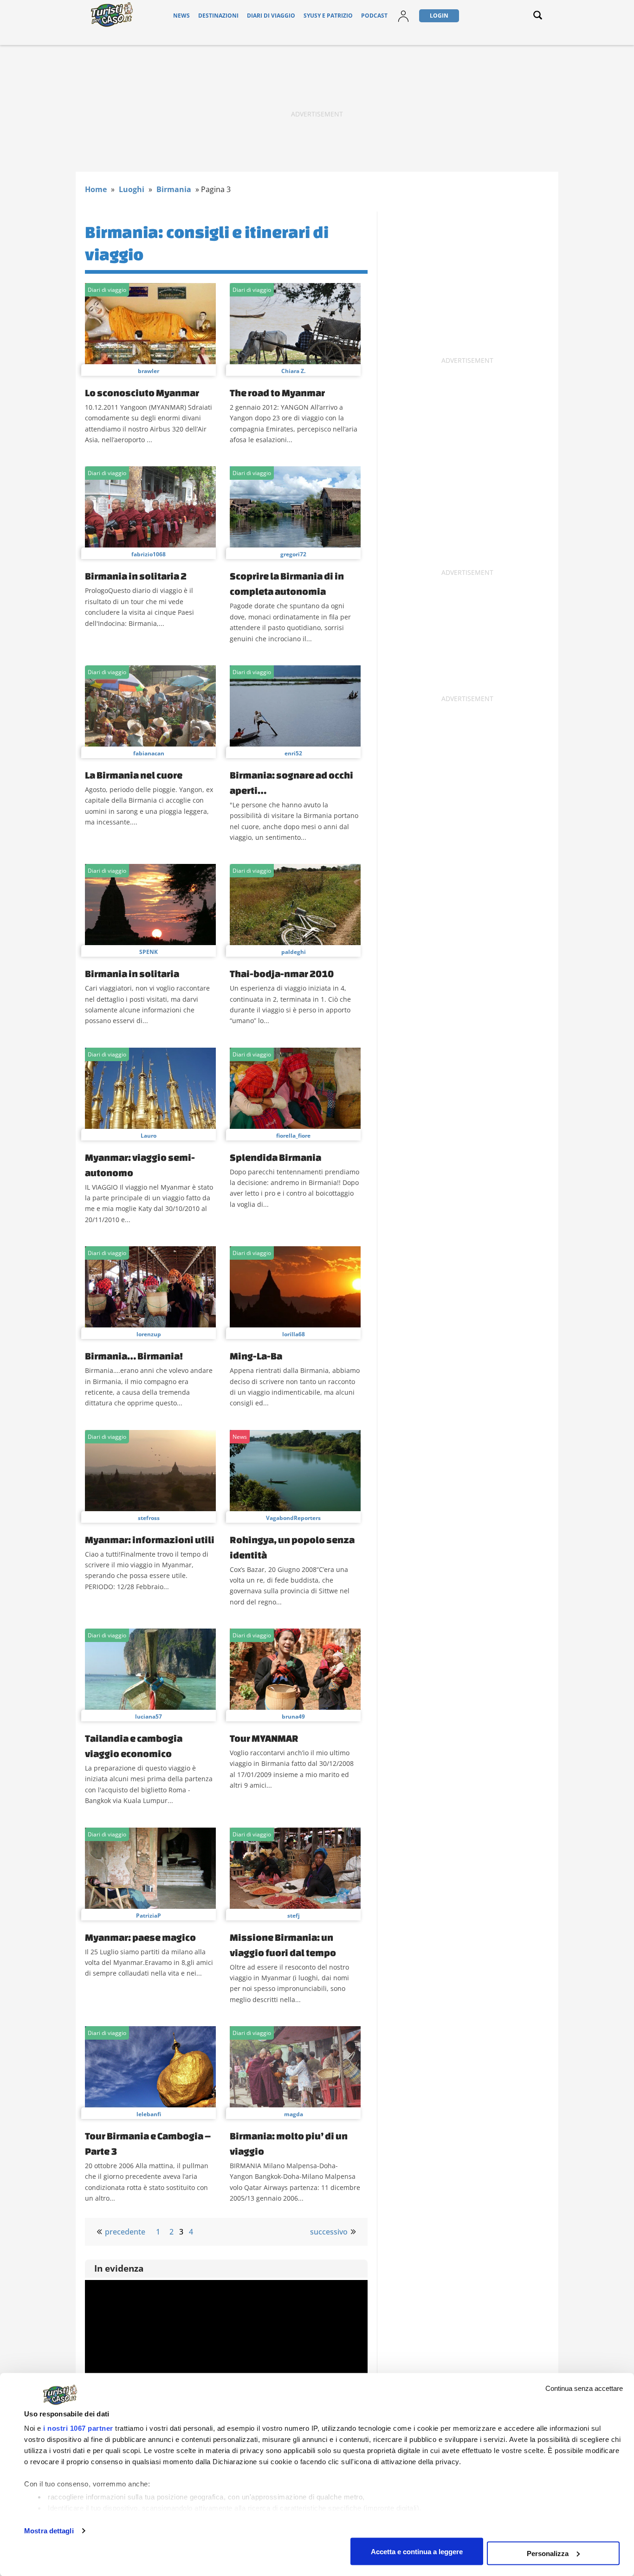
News (181, 16)
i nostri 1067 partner (78, 2428)
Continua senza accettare (584, 2388)
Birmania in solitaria (132, 973)
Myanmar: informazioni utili (150, 1539)
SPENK (149, 952)
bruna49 (293, 1716)
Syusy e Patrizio (328, 16)
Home (96, 189)
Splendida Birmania (275, 1157)
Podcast (374, 16)
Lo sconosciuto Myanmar (142, 393)
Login (439, 16)
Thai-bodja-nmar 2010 (282, 973)
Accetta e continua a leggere (417, 2551)
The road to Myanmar (277, 393)
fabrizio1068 (149, 554)
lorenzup (149, 1334)
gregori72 (293, 554)
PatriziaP (149, 1916)
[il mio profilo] (403, 22)
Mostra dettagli (49, 2531)
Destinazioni (218, 16)
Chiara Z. (293, 371)
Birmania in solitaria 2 (136, 576)
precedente (125, 2232)
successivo (329, 2232)
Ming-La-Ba (256, 1356)
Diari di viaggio (271, 16)
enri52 (293, 753)
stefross (149, 1518)
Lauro (149, 1136)
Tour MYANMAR (264, 1738)
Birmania (174, 189)
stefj (294, 1916)
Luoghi (132, 189)
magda (294, 2114)
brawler (149, 371)
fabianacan (149, 753)
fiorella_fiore (293, 1136)
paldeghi (294, 952)
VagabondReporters (293, 1518)
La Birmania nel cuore (134, 775)
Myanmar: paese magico (140, 1937)
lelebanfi (149, 2114)
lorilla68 (294, 1334)
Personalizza (548, 2553)
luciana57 (149, 1716)
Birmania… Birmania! (134, 1356)
